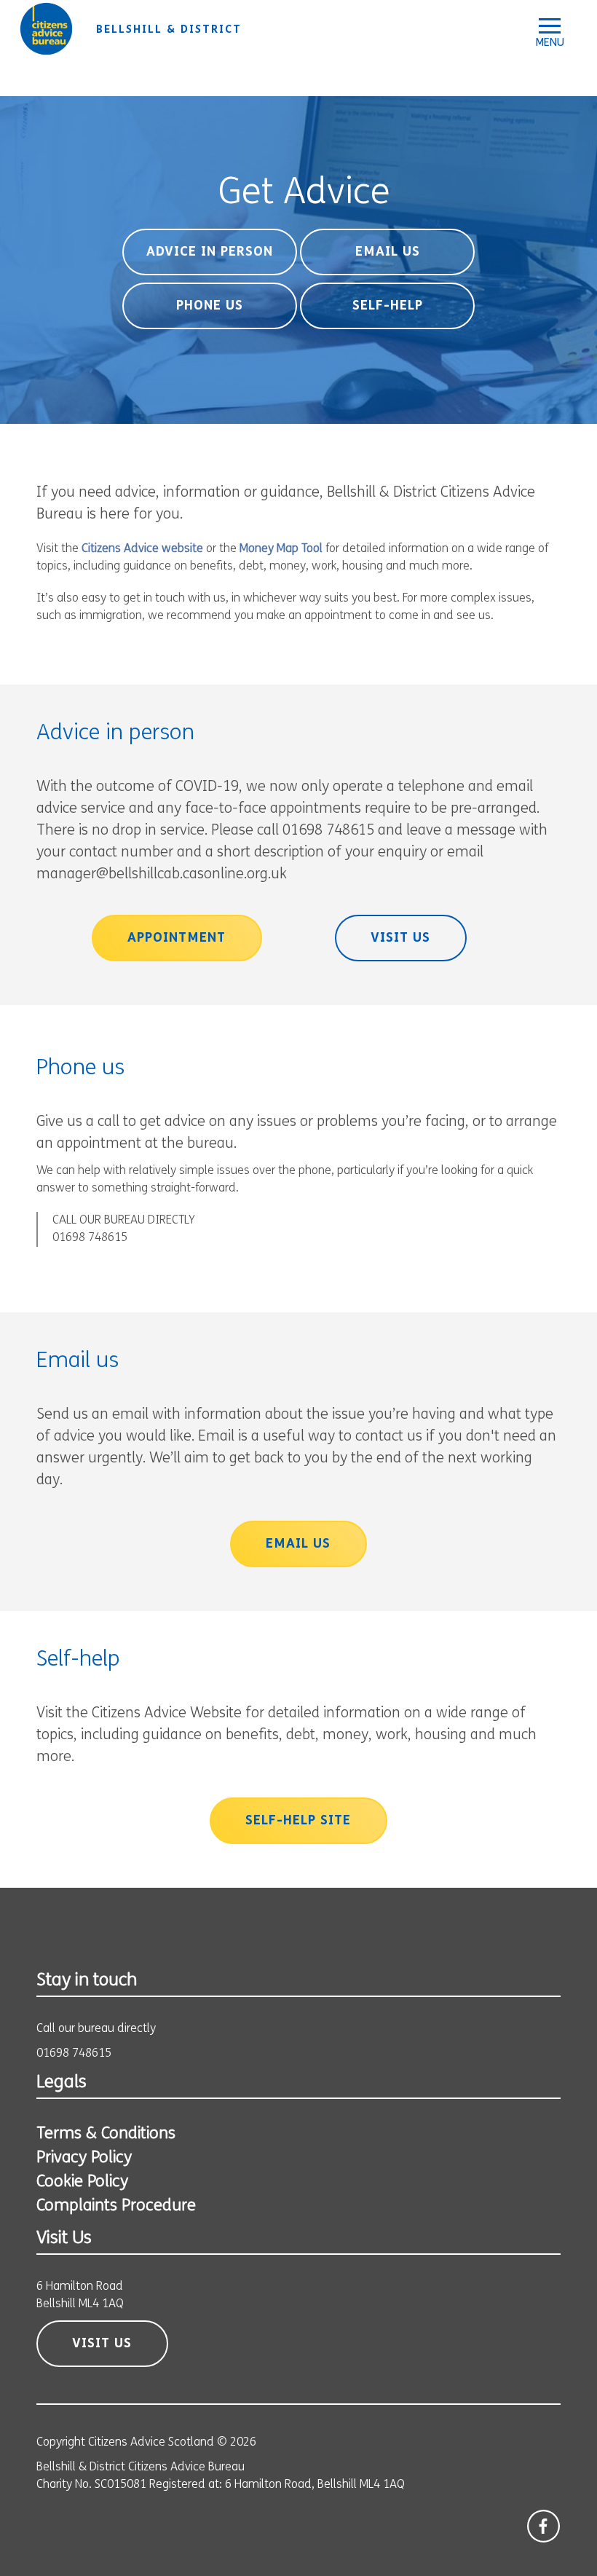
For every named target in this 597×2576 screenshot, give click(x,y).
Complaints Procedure (116, 2206)
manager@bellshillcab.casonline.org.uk (162, 875)
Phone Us (210, 307)
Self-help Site (298, 1821)
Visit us (400, 939)
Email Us (388, 253)
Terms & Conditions (106, 2134)
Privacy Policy (84, 2158)
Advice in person (210, 253)
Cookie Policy (82, 2182)
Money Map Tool (281, 549)
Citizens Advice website (142, 549)
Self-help (388, 307)
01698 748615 (90, 1238)
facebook (543, 2526)
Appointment (177, 939)
